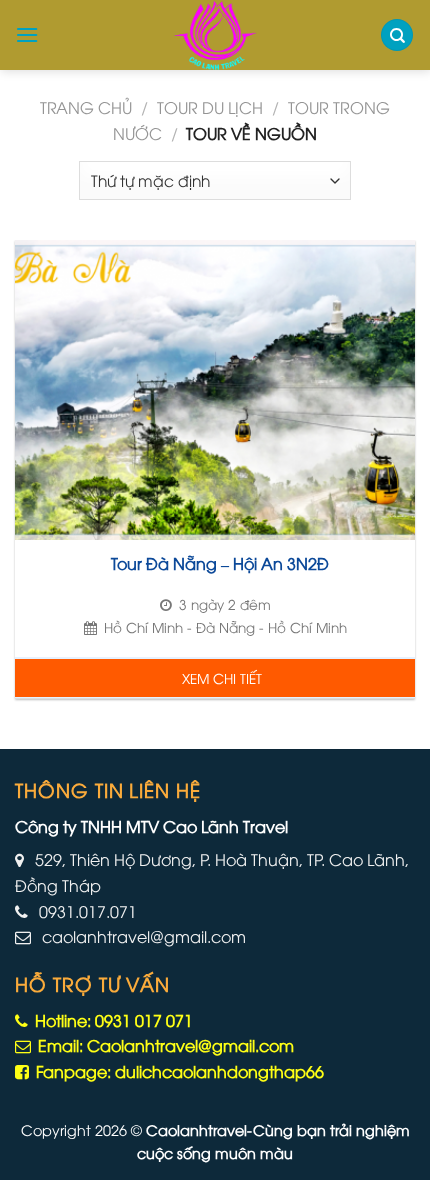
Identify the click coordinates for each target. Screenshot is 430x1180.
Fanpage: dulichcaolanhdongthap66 (178, 1071)
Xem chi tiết (222, 677)
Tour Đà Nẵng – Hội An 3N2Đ (220, 563)
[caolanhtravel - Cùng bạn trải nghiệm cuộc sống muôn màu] (215, 35)
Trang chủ (86, 107)
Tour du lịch (210, 107)
